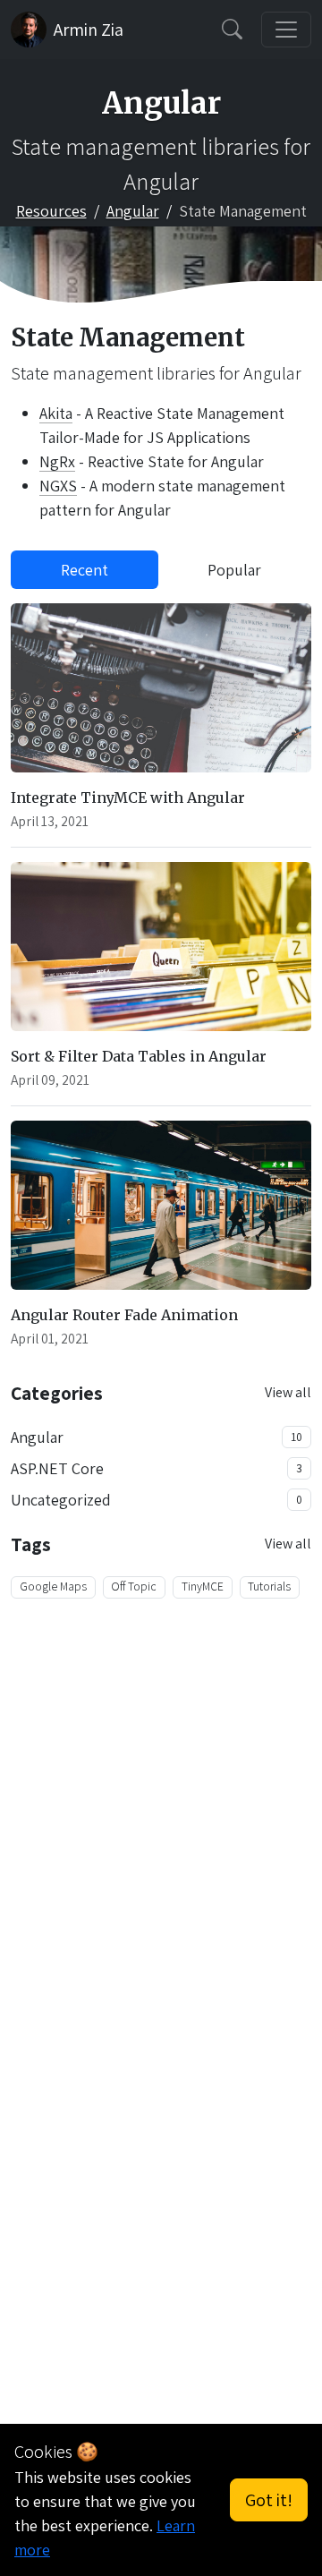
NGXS (58, 486)
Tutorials (269, 1586)
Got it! (269, 2500)
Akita (56, 413)
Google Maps (53, 1586)
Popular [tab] (234, 570)
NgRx (57, 461)
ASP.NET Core (57, 1468)
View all (288, 1392)
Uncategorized (61, 1500)
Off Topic (134, 1586)
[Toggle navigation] (286, 30)
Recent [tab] (85, 570)
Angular (133, 211)
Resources (51, 211)
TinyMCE (203, 1586)
